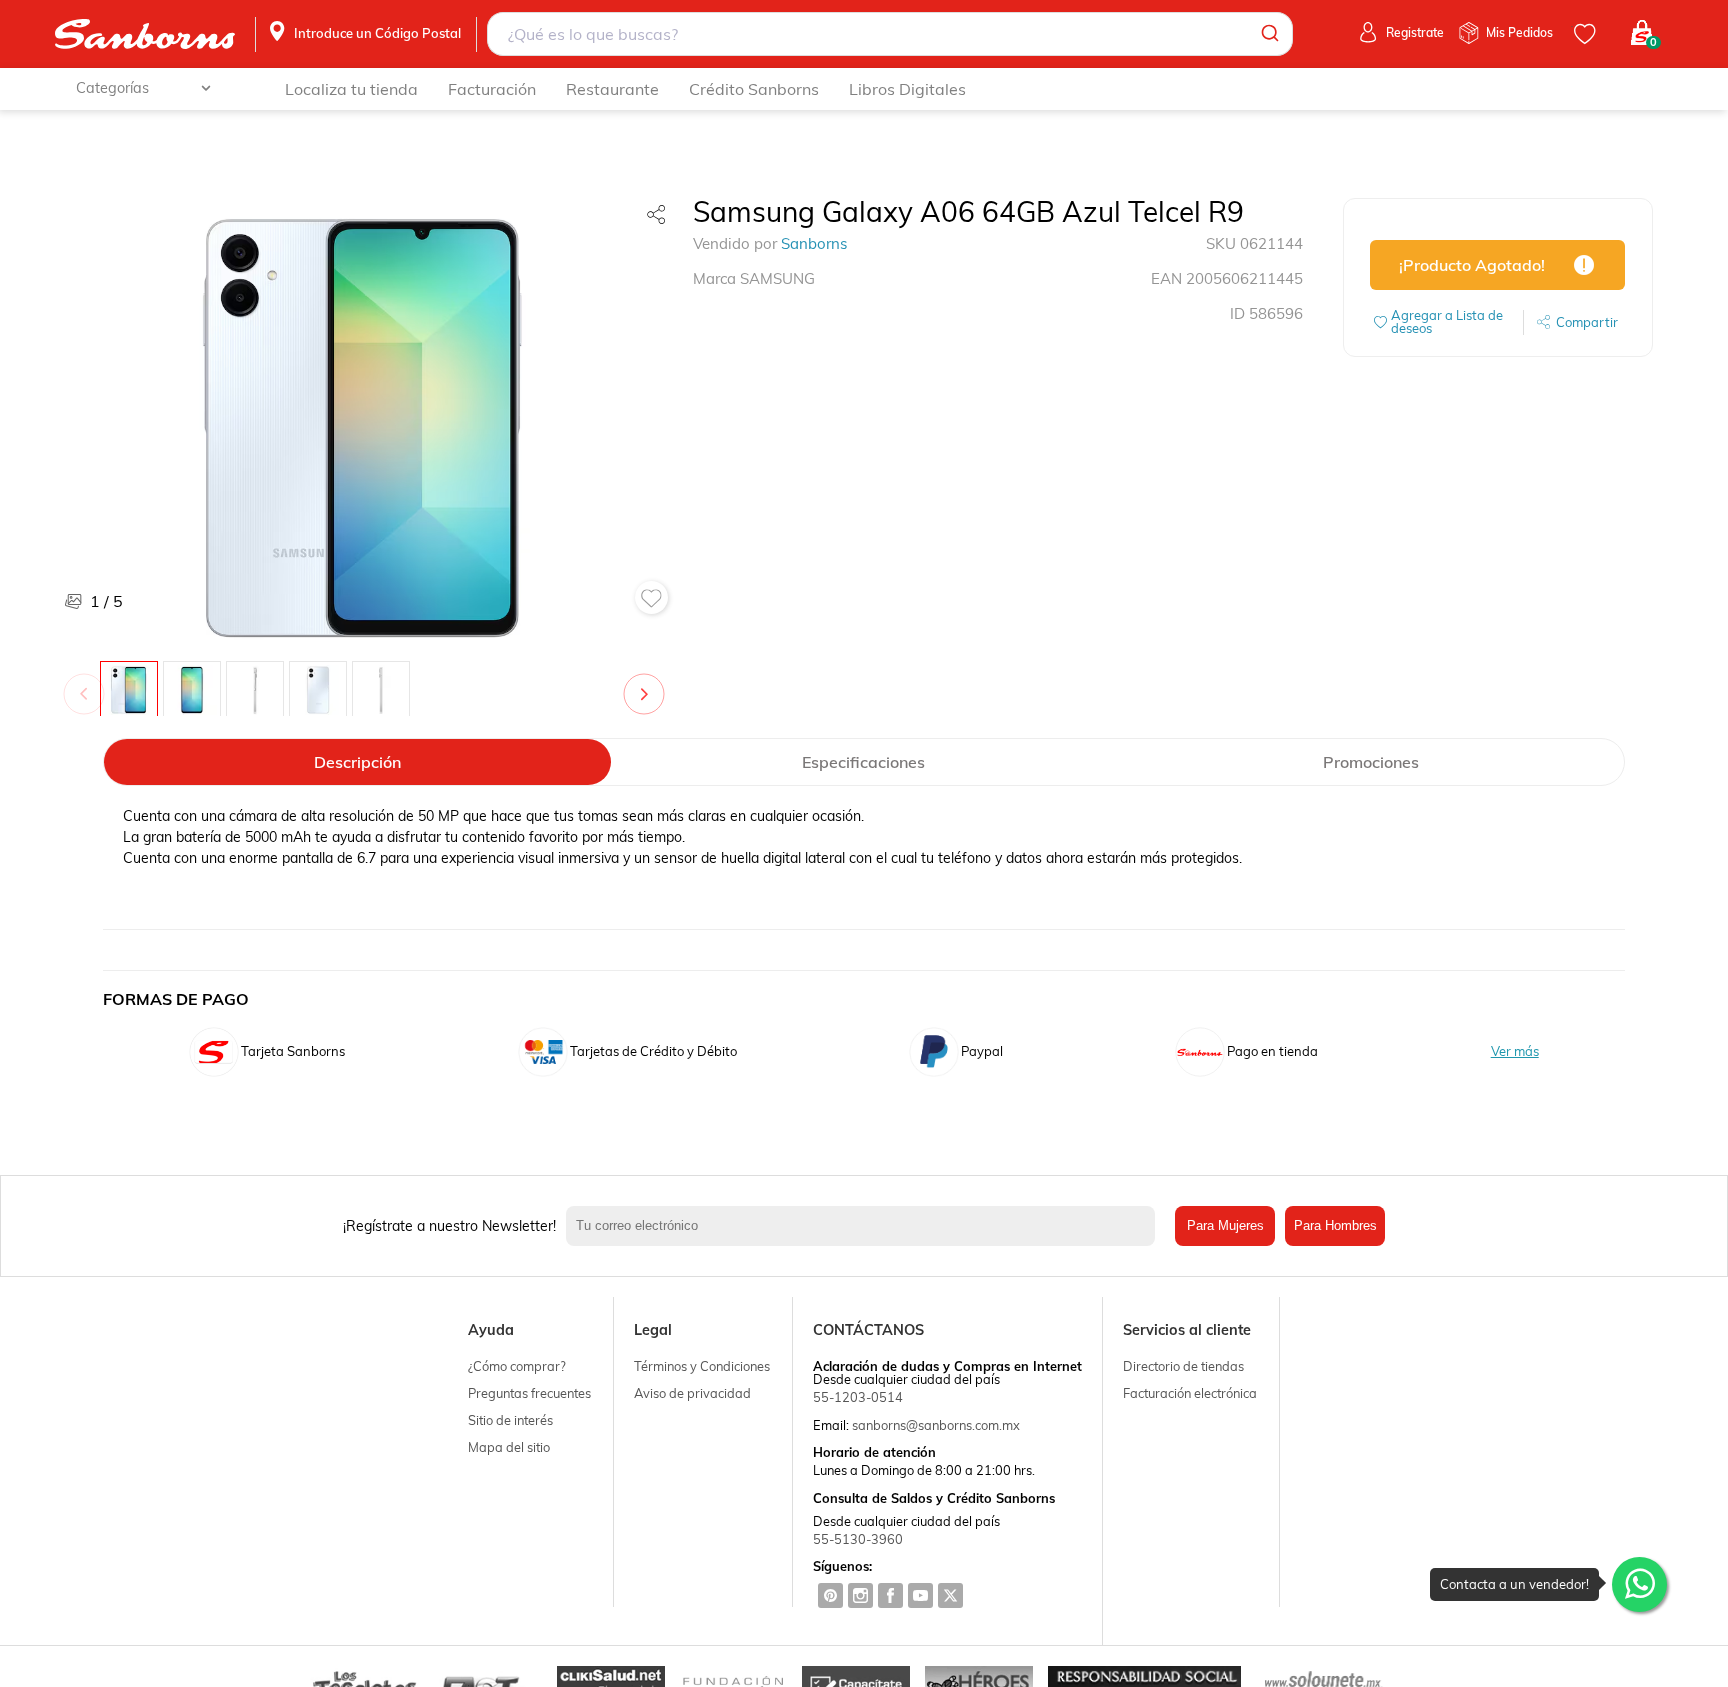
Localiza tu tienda (351, 89)
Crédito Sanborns (754, 89)
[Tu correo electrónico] (866, 1226)
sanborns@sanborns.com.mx (936, 1425)
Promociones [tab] (1371, 762)
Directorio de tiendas (1183, 1366)
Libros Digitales (907, 89)
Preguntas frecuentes (529, 1393)
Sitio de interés (510, 1420)
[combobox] (890, 34)
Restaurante (612, 89)
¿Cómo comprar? (517, 1366)
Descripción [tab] (357, 762)
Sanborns (814, 243)
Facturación (492, 89)
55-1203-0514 (858, 1397)
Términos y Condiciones (702, 1366)
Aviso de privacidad (692, 1393)
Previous (88, 684)
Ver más (1515, 1051)
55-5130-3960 (858, 1539)
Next (648, 684)
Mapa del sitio (509, 1447)
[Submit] (1268, 34)
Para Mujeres (1225, 1225)
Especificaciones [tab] (863, 762)
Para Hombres (1335, 1225)
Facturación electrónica (1190, 1393)
